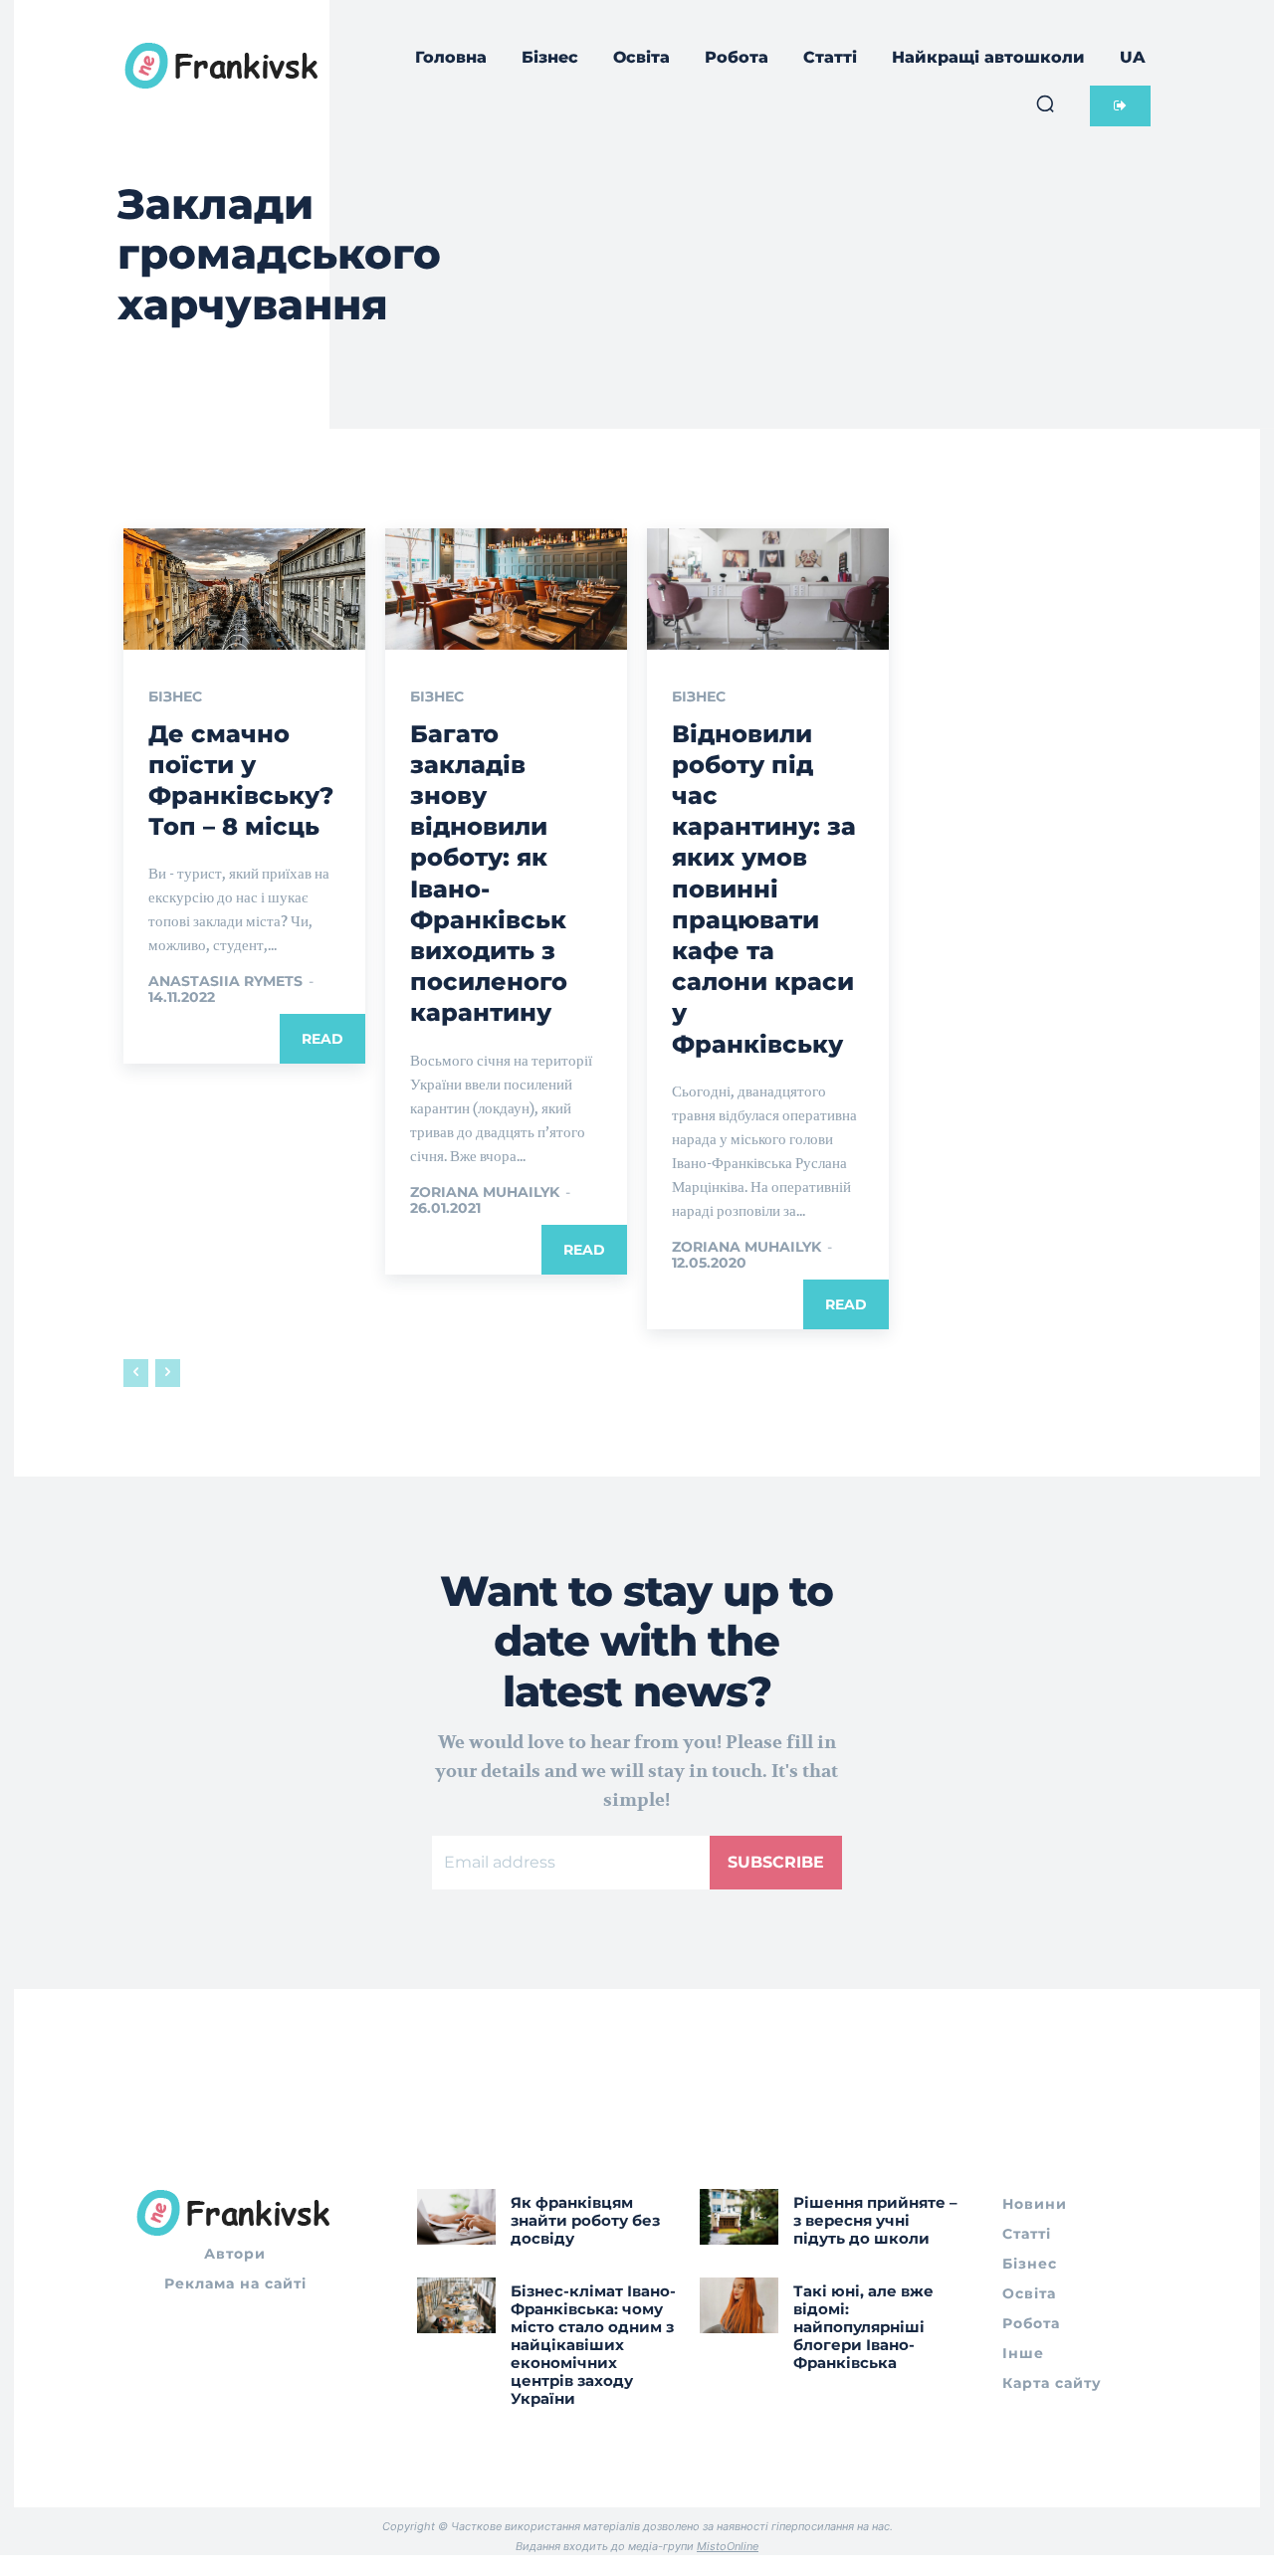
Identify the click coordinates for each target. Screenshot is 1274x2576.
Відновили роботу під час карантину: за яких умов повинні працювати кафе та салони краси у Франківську (764, 889)
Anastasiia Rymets (225, 981)
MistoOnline (728, 2546)
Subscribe (776, 1862)
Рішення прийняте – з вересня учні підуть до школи (875, 2220)
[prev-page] (136, 1373)
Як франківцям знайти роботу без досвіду (585, 2220)
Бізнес (175, 696)
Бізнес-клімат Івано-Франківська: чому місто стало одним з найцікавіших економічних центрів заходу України (593, 2345)
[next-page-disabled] (168, 1373)
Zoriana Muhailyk (485, 1192)
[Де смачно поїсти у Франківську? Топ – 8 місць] (244, 589)
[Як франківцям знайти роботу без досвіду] (456, 2216)
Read (322, 1039)
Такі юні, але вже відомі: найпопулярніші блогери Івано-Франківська (863, 2327)
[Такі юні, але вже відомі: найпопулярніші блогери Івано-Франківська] (739, 2305)
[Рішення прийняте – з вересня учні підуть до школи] (739, 2216)
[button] (1045, 103)
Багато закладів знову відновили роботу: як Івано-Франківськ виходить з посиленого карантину (489, 874)
